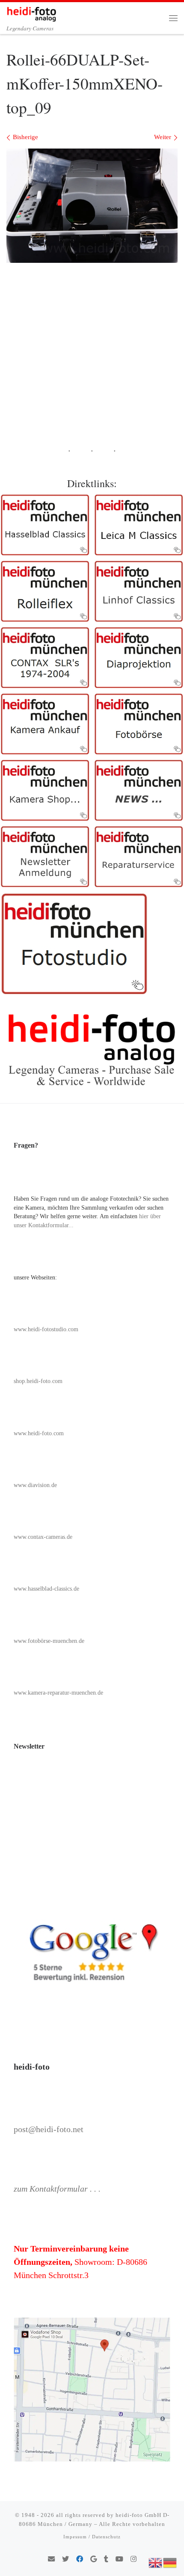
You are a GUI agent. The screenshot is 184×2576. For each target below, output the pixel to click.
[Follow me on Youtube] (119, 2560)
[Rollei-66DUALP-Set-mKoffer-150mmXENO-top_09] (92, 206)
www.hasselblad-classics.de (46, 1589)
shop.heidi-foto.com (38, 1381)
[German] (170, 2562)
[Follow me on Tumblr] (106, 2560)
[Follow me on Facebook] (80, 2560)
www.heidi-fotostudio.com (46, 1329)
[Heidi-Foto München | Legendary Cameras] (31, 12)
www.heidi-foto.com (39, 1433)
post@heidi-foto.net (49, 2129)
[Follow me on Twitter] (65, 2560)
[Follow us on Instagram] (134, 2560)
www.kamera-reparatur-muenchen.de (58, 1693)
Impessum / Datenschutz (92, 2537)
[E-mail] (51, 2560)
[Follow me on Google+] (93, 2560)
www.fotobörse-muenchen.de (49, 1641)
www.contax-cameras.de (43, 1537)
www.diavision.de (35, 1485)
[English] (156, 2562)
